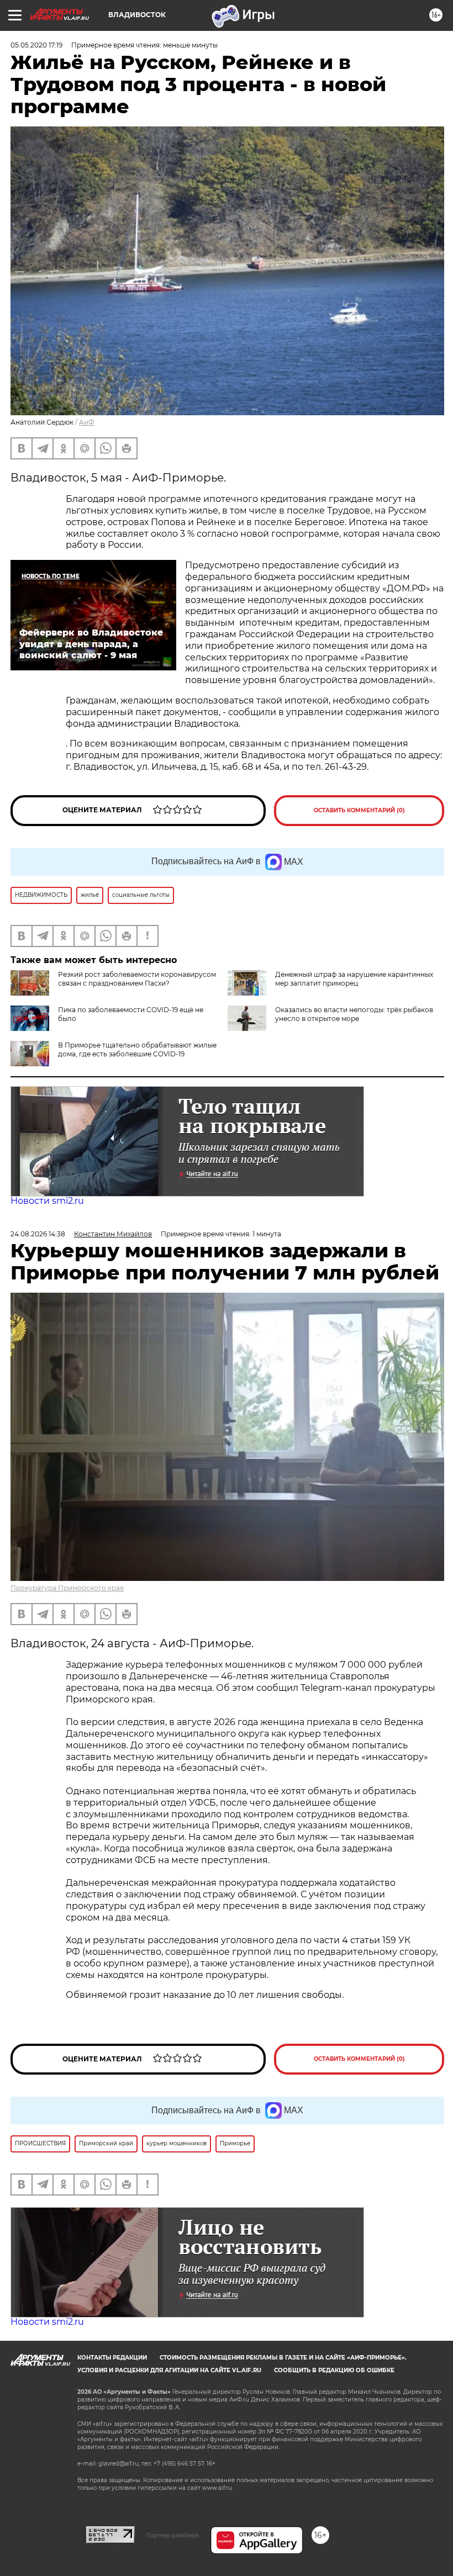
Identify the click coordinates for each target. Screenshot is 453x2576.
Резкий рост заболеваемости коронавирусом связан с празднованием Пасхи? (137, 979)
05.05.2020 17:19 (36, 45)
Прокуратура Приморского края (67, 1588)
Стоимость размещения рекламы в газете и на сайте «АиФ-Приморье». (283, 2358)
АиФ (87, 422)
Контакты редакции (112, 2358)
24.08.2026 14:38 (38, 1234)
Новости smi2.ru (47, 1201)
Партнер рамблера (173, 2535)
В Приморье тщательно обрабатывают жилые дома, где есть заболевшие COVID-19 (137, 1049)
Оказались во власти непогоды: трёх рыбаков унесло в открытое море (354, 1014)
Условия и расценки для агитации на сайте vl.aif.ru (169, 2370)
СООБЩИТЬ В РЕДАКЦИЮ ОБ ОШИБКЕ (334, 2370)
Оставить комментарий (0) (359, 810)
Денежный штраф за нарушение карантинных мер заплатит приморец (354, 979)
